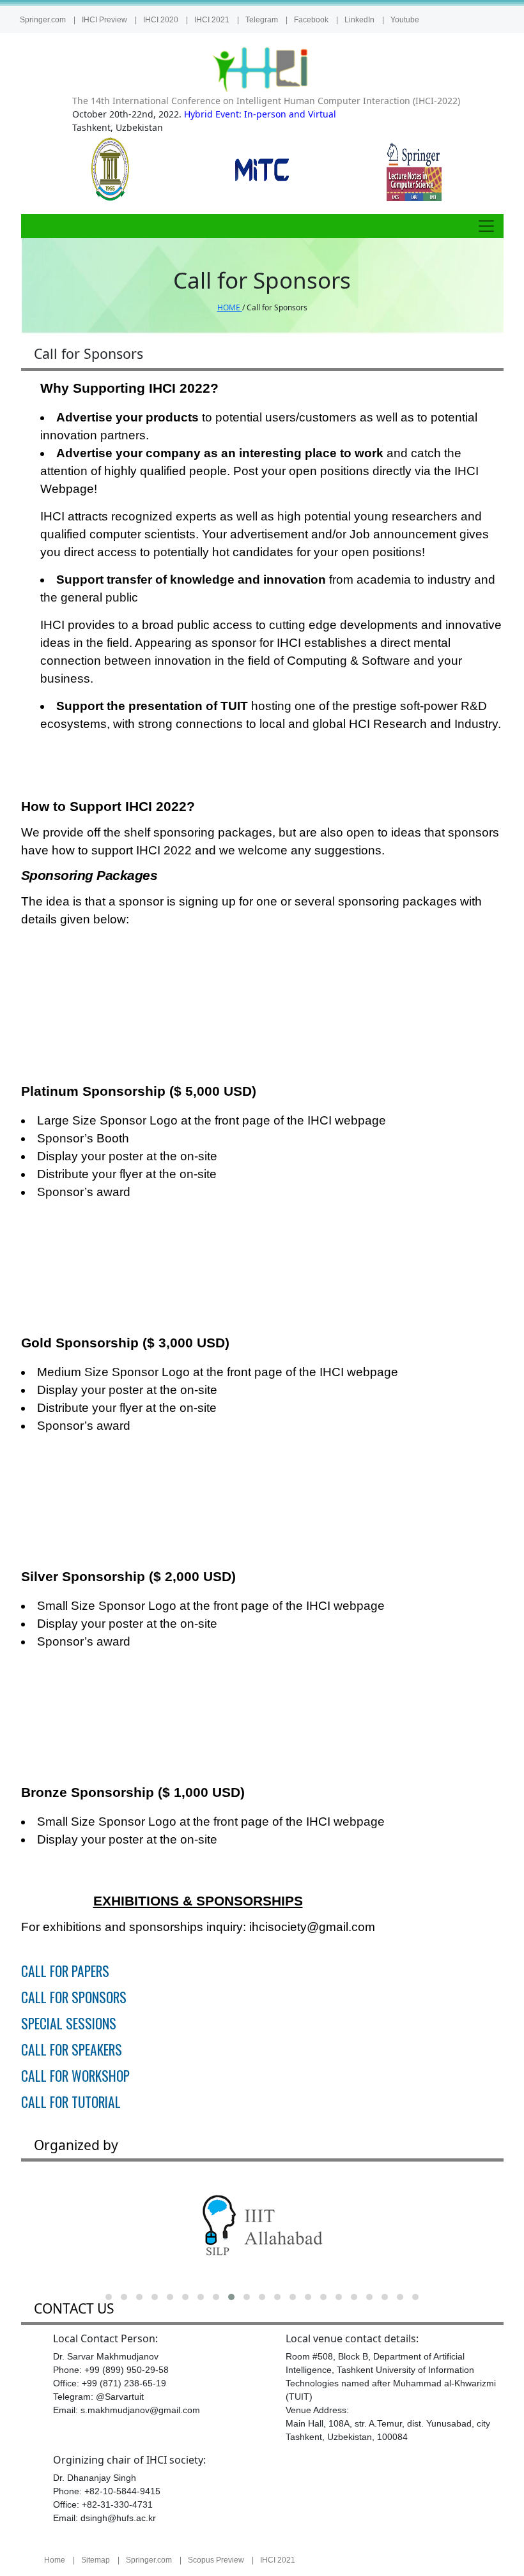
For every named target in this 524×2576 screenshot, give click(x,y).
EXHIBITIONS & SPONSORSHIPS (198, 1901)
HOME (230, 307)
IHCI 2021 (212, 20)
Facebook (311, 20)
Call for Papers (65, 1971)
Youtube (405, 20)
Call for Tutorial (71, 2102)
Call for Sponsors (74, 1997)
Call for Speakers (72, 2049)
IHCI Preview (104, 20)
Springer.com (43, 20)
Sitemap (96, 2560)
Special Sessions (69, 2023)
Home (55, 2560)
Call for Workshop (75, 2076)
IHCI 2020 (161, 20)
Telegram (262, 20)
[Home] (262, 69)
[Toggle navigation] (486, 226)
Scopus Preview (216, 2560)
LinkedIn (359, 20)
